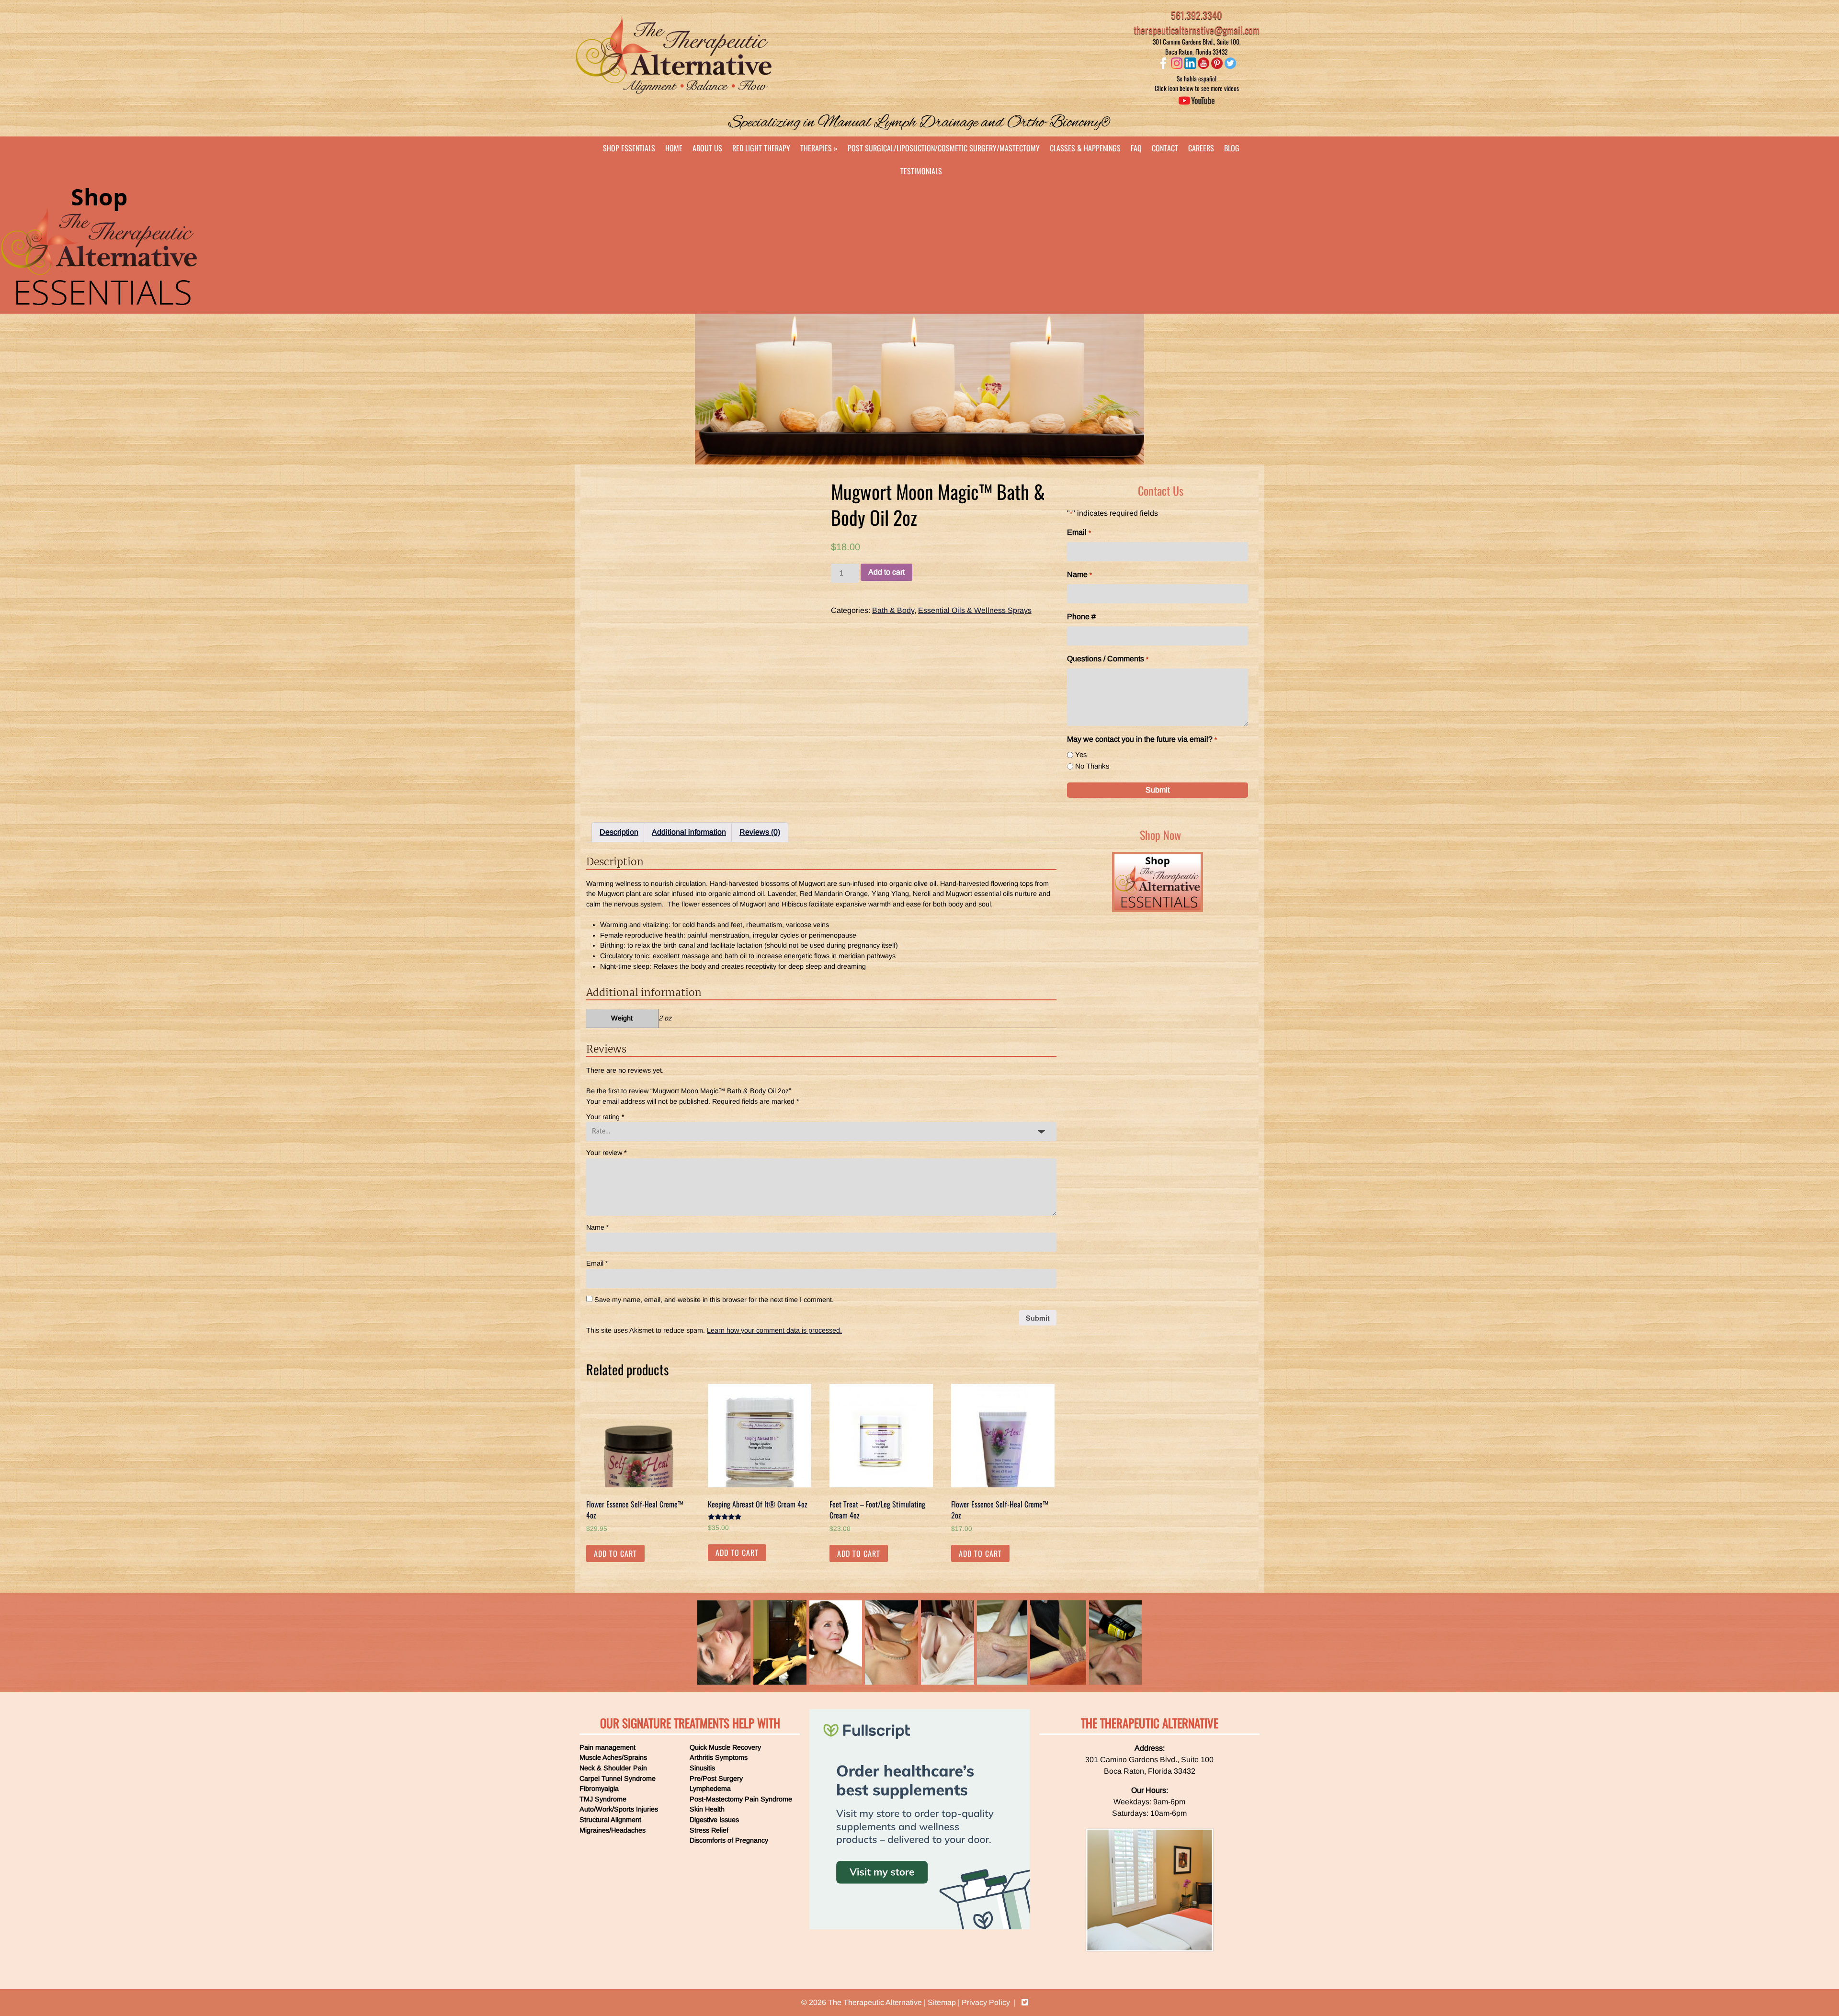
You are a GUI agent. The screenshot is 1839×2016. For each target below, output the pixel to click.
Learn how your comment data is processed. (774, 1330)
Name (598, 1227)
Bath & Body (893, 610)
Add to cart (886, 572)
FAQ (1136, 148)
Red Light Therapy (761, 148)
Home (674, 148)
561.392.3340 (1197, 15)
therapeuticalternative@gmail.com (1197, 30)
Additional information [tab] (689, 832)
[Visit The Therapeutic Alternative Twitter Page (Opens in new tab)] (1025, 2002)
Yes (1081, 754)
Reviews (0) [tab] (760, 832)
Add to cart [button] (615, 1553)
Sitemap (942, 2002)
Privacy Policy (986, 2002)
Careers (1201, 148)
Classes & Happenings (1085, 148)
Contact (1165, 148)
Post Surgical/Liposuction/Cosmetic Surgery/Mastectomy (944, 148)
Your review (607, 1153)
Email (597, 1263)
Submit (1158, 790)
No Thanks (1092, 766)
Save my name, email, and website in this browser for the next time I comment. (714, 1300)
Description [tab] (619, 832)
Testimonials (921, 171)
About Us (707, 148)
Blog (1232, 148)
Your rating (605, 1117)
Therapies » (819, 148)
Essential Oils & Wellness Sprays (975, 610)
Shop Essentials (629, 148)
